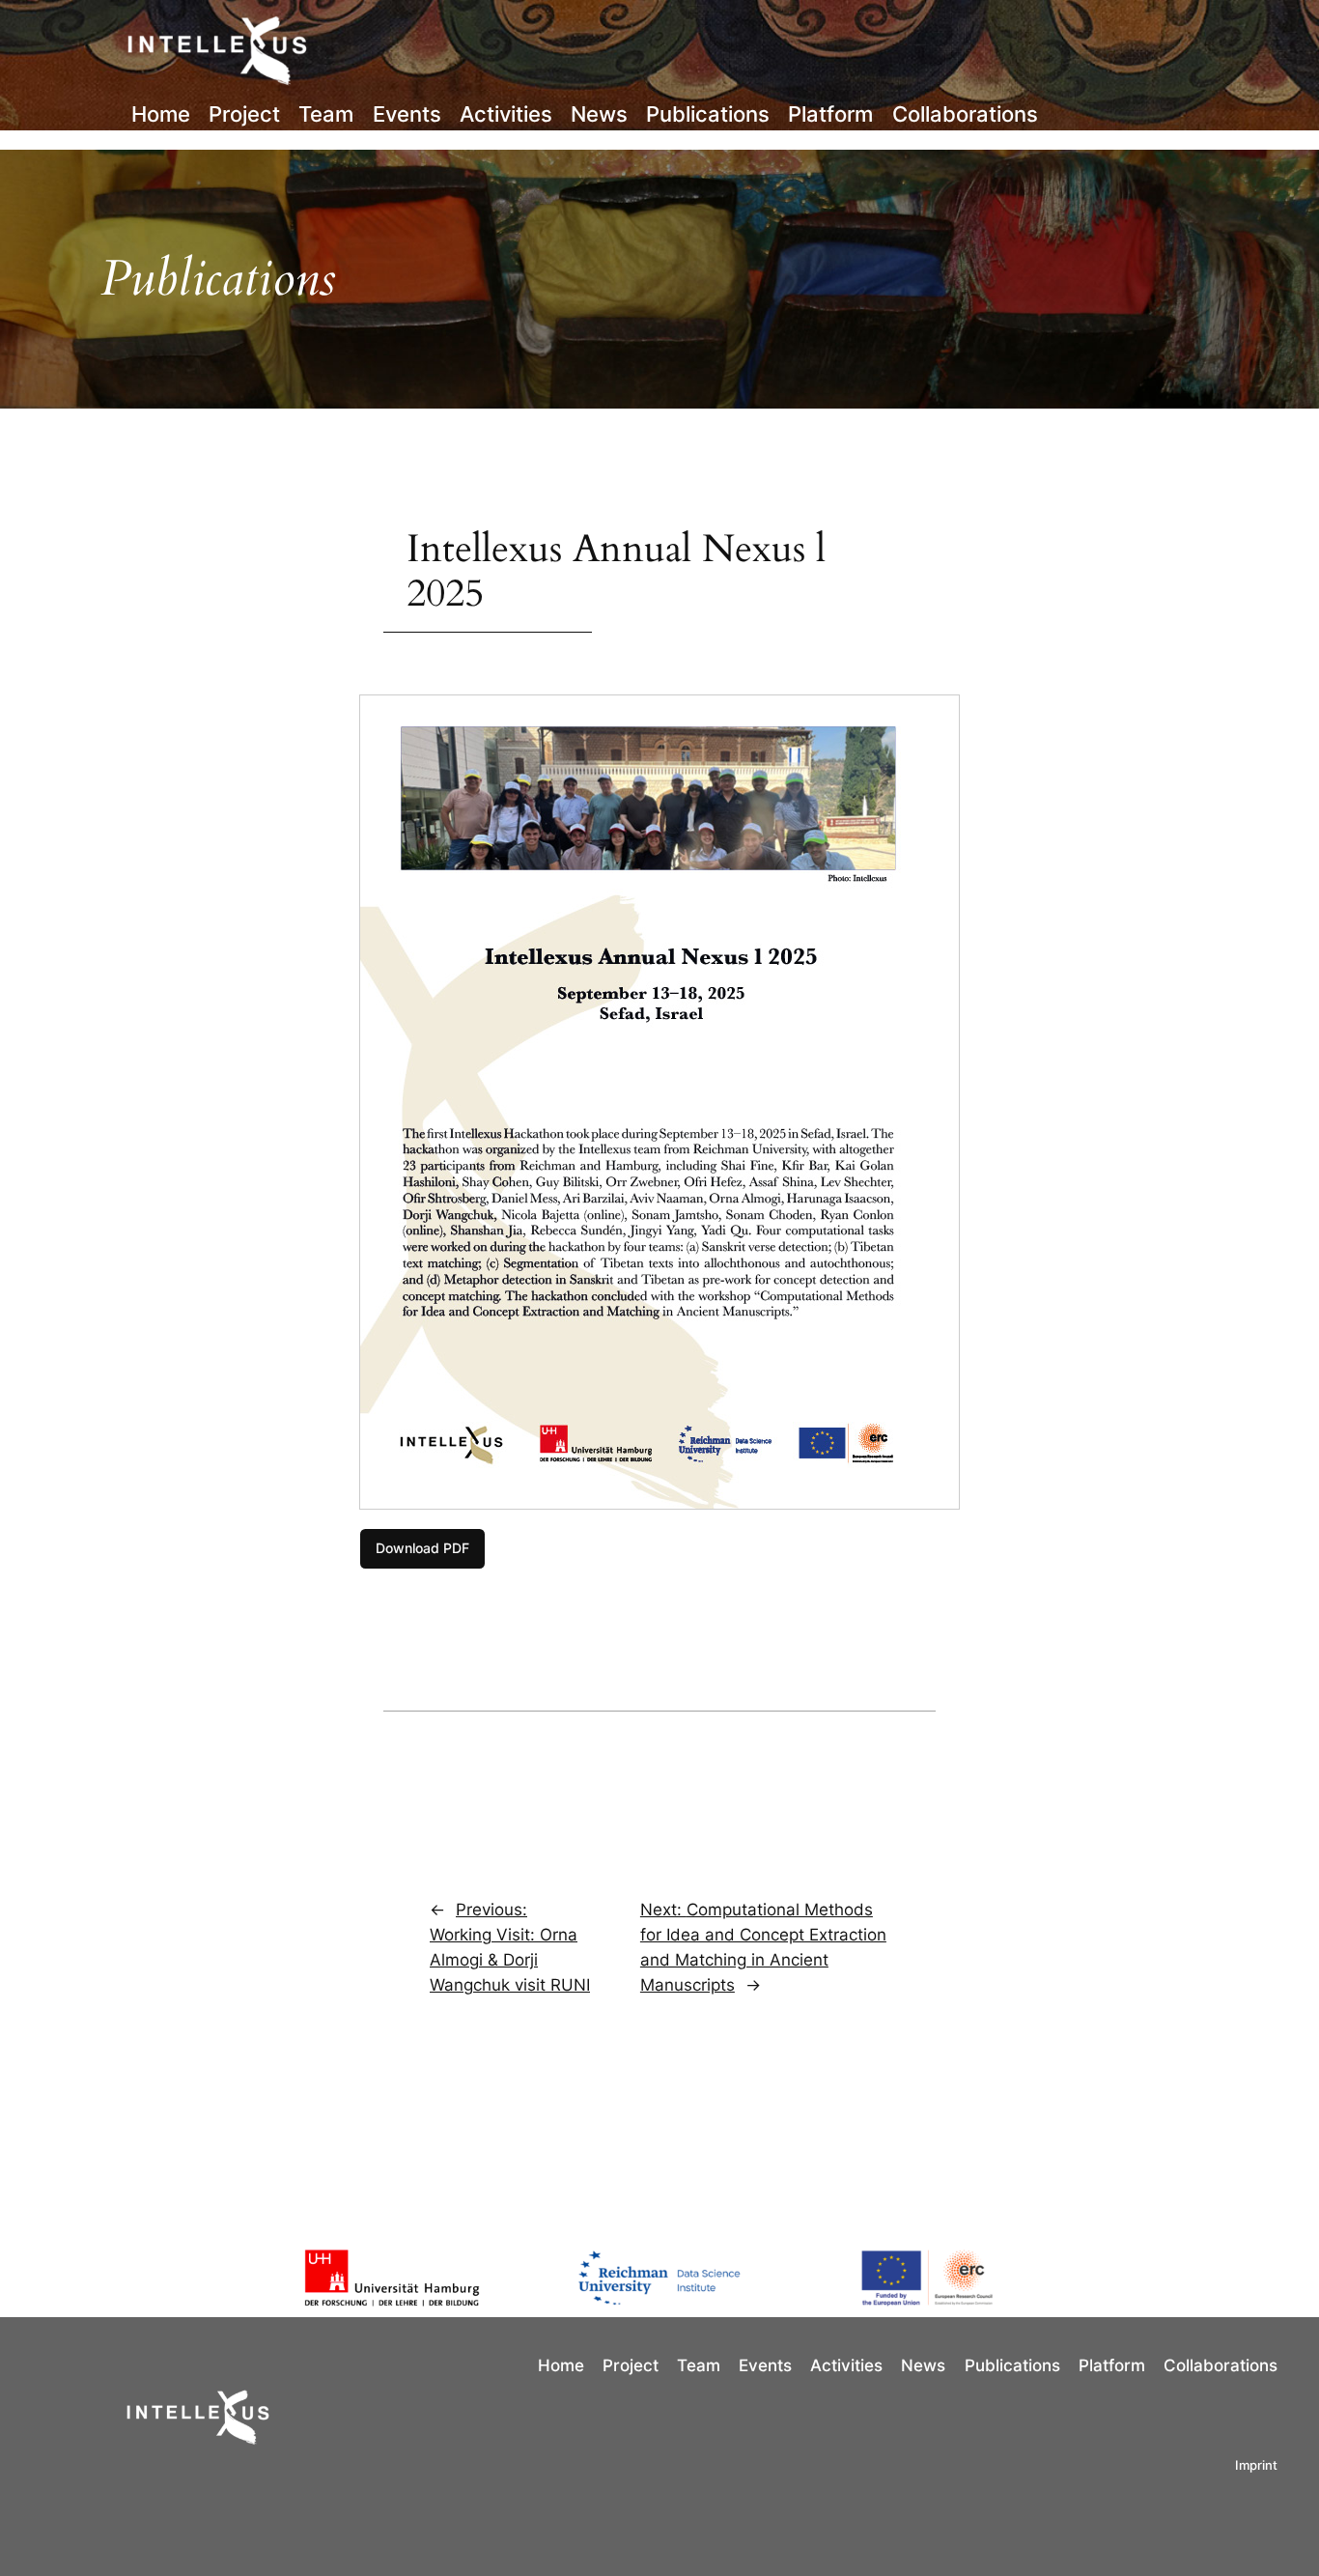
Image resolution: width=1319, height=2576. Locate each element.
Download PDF (422, 1548)
